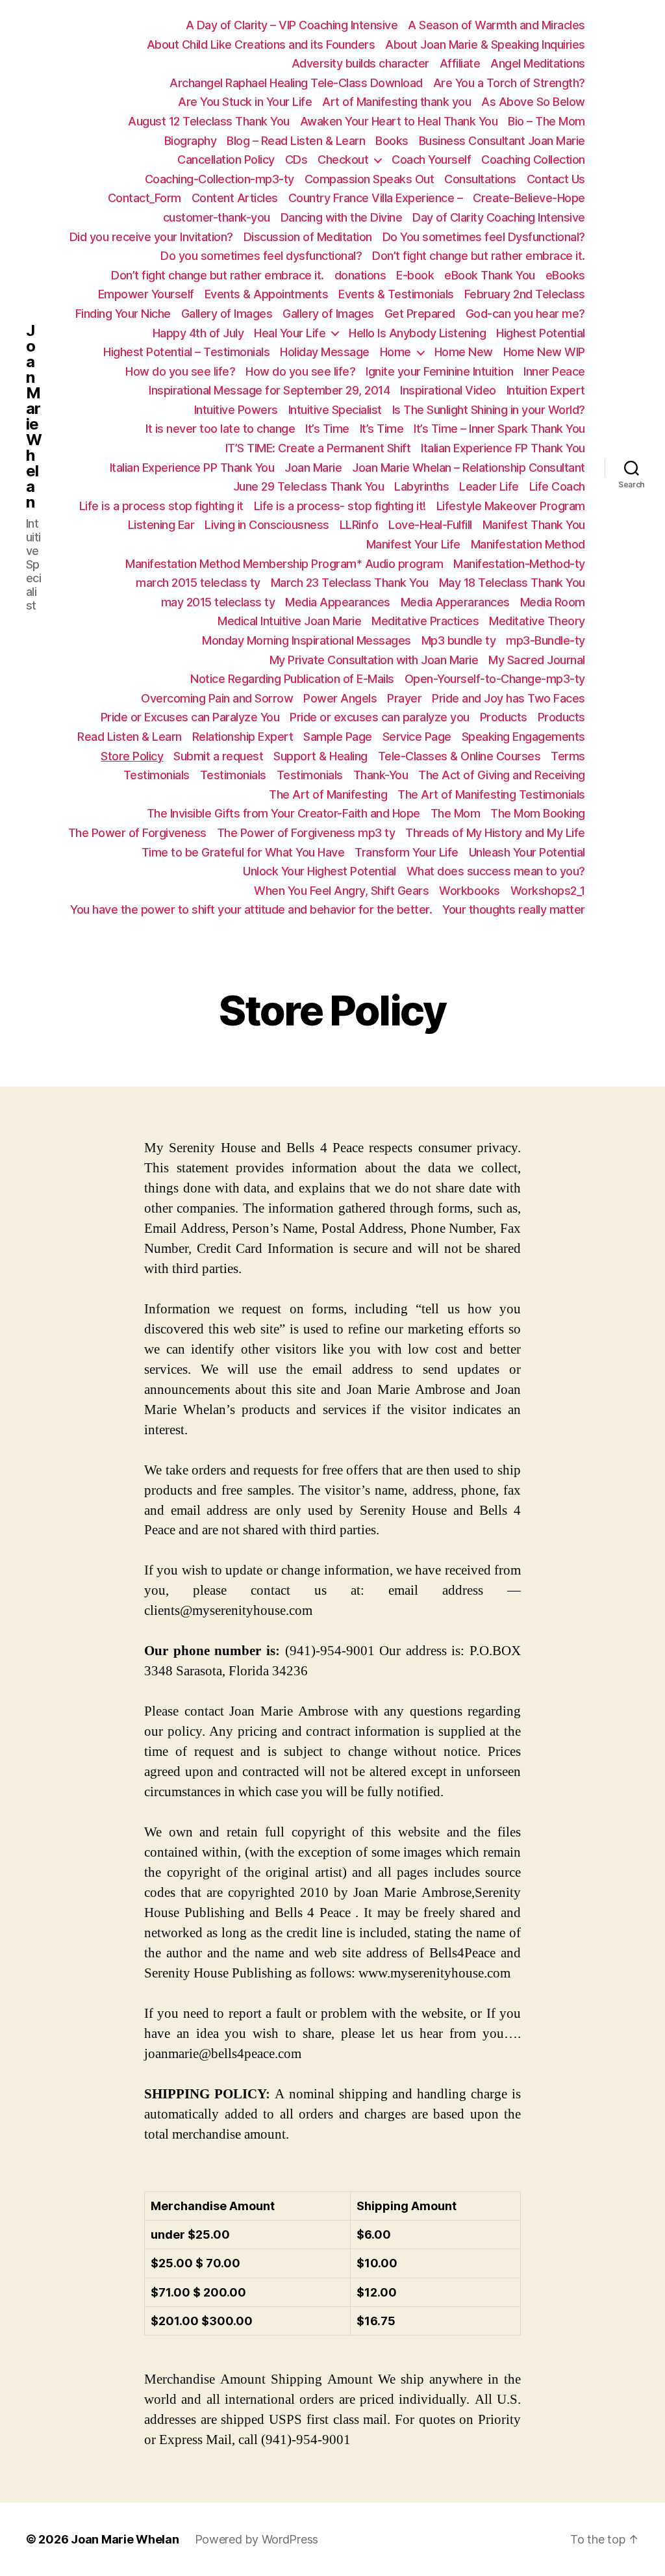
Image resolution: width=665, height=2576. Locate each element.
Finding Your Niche (123, 314)
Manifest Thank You (534, 525)
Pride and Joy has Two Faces (508, 698)
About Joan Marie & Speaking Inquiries (485, 45)
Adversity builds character (360, 63)
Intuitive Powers (236, 410)
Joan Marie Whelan (34, 417)
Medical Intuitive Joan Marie (289, 621)
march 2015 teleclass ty (198, 583)
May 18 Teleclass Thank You (512, 583)
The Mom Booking (538, 813)
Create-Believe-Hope (529, 198)
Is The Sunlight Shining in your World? (489, 410)
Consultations (480, 179)
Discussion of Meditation (308, 237)
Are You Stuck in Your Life (245, 102)
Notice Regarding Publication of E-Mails (292, 679)
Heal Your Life (290, 333)
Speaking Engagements (523, 737)
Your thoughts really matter (514, 909)
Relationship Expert (243, 737)
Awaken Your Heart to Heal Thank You (399, 121)
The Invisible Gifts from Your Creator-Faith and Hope (283, 813)
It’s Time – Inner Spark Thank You (499, 429)
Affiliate (460, 63)
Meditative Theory (537, 621)
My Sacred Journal (537, 660)
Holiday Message (325, 352)
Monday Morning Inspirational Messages (307, 640)
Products (504, 717)
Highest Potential (541, 333)
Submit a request (218, 756)
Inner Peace (554, 371)
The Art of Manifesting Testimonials (491, 794)
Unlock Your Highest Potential (320, 871)
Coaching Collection (533, 160)
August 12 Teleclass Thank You (209, 121)
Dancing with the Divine (342, 217)
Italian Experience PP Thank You (192, 468)
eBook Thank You (490, 275)
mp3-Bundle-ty (546, 640)
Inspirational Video (448, 390)
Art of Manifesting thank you (396, 102)
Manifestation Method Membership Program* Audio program (284, 564)
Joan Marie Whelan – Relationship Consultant (469, 468)
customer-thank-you (217, 217)
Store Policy (132, 756)
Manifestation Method (528, 544)
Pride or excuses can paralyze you (380, 717)
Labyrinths (421, 486)
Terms (568, 756)
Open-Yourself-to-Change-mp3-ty (495, 679)
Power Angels (340, 698)
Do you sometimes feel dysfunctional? (261, 256)
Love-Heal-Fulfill (430, 525)
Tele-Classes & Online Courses (459, 756)
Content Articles (235, 198)
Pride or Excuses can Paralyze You (190, 717)
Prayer (404, 698)
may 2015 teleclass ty (218, 602)
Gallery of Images (227, 314)
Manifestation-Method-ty (519, 564)
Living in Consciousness (267, 525)
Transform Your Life (407, 852)
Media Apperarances (455, 602)
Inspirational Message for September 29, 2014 (269, 390)
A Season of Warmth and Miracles (496, 25)
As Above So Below (533, 102)
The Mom (456, 813)
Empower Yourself (146, 294)
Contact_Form (144, 198)
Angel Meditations (538, 63)
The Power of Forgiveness (137, 833)
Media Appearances (338, 602)
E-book (415, 275)
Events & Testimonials (396, 294)
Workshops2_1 (548, 891)
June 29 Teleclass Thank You (309, 486)
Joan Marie (313, 468)
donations (360, 275)
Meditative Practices (425, 621)
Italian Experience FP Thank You (503, 448)
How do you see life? (180, 371)
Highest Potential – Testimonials (186, 352)
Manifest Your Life (413, 544)
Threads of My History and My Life (495, 833)
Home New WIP (544, 352)
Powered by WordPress (257, 2539)
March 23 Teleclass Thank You (350, 583)
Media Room (553, 602)
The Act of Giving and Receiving (502, 775)
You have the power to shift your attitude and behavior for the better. (251, 909)
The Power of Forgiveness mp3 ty (306, 833)
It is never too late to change (220, 429)
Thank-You (381, 775)
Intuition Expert (546, 390)
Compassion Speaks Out (370, 179)
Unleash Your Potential (527, 852)
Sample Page (338, 737)
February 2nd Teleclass (525, 294)
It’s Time (327, 429)
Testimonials (157, 775)
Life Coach (557, 486)
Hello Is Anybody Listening (417, 333)
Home (395, 352)
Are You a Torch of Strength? (509, 83)
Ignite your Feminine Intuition (439, 371)
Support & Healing (320, 756)
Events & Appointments (267, 294)
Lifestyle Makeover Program (511, 506)
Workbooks (470, 891)
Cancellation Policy (226, 160)
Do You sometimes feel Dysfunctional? (484, 237)
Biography (191, 141)
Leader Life (489, 486)
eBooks (565, 275)
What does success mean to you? (496, 871)
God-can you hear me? (525, 314)
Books (392, 141)
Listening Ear (161, 525)
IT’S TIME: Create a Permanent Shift (318, 448)
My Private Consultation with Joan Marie (374, 660)
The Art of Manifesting (328, 794)
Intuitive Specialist (335, 410)
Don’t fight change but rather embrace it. (479, 256)
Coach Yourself (431, 160)
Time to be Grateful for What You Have (243, 852)
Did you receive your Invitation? (151, 237)
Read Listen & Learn (130, 737)
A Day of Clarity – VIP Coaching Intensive (292, 25)
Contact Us (556, 179)
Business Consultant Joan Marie (502, 141)
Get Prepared (420, 314)
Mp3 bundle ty (459, 640)
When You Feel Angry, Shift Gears (341, 891)
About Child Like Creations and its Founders (261, 45)
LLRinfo (359, 525)
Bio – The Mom (546, 121)
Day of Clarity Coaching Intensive (499, 217)
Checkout (343, 160)
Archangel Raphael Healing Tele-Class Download (296, 83)
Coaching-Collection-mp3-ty (220, 179)
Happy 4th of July (198, 333)
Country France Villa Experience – (376, 198)
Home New (464, 352)
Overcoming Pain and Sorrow (217, 698)
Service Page (417, 737)
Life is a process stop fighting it (161, 506)
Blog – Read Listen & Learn (296, 141)
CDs (296, 160)
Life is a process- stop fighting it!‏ (340, 506)
